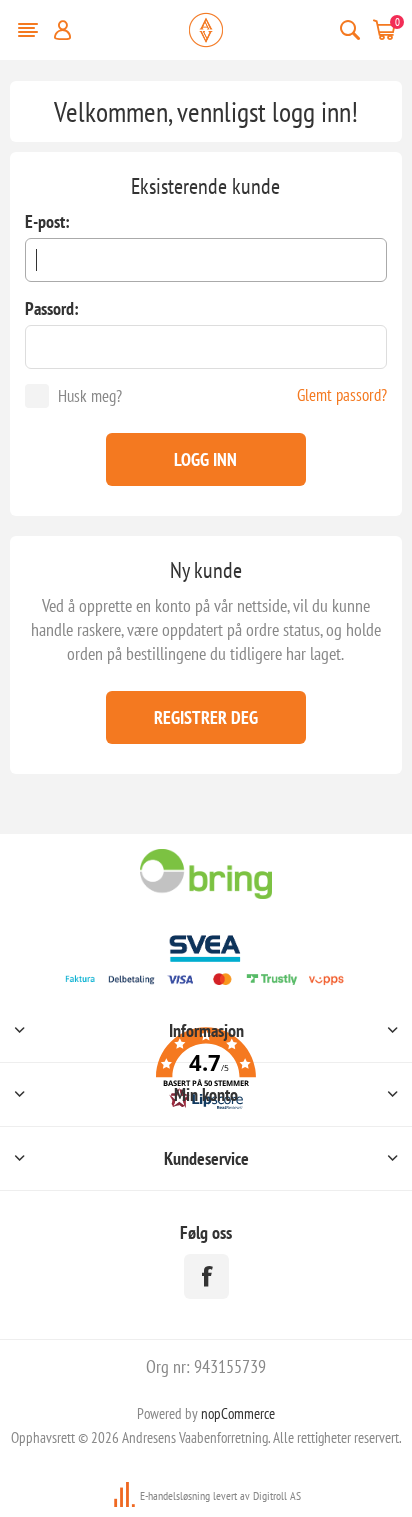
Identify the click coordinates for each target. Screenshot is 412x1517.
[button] (205, 1071)
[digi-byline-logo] (126, 1495)
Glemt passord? (342, 395)
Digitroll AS (277, 1495)
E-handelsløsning (175, 1495)
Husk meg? (90, 396)
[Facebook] (206, 1276)
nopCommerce (238, 1413)
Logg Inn (205, 459)
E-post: (47, 221)
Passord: (52, 308)
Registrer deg (206, 717)
